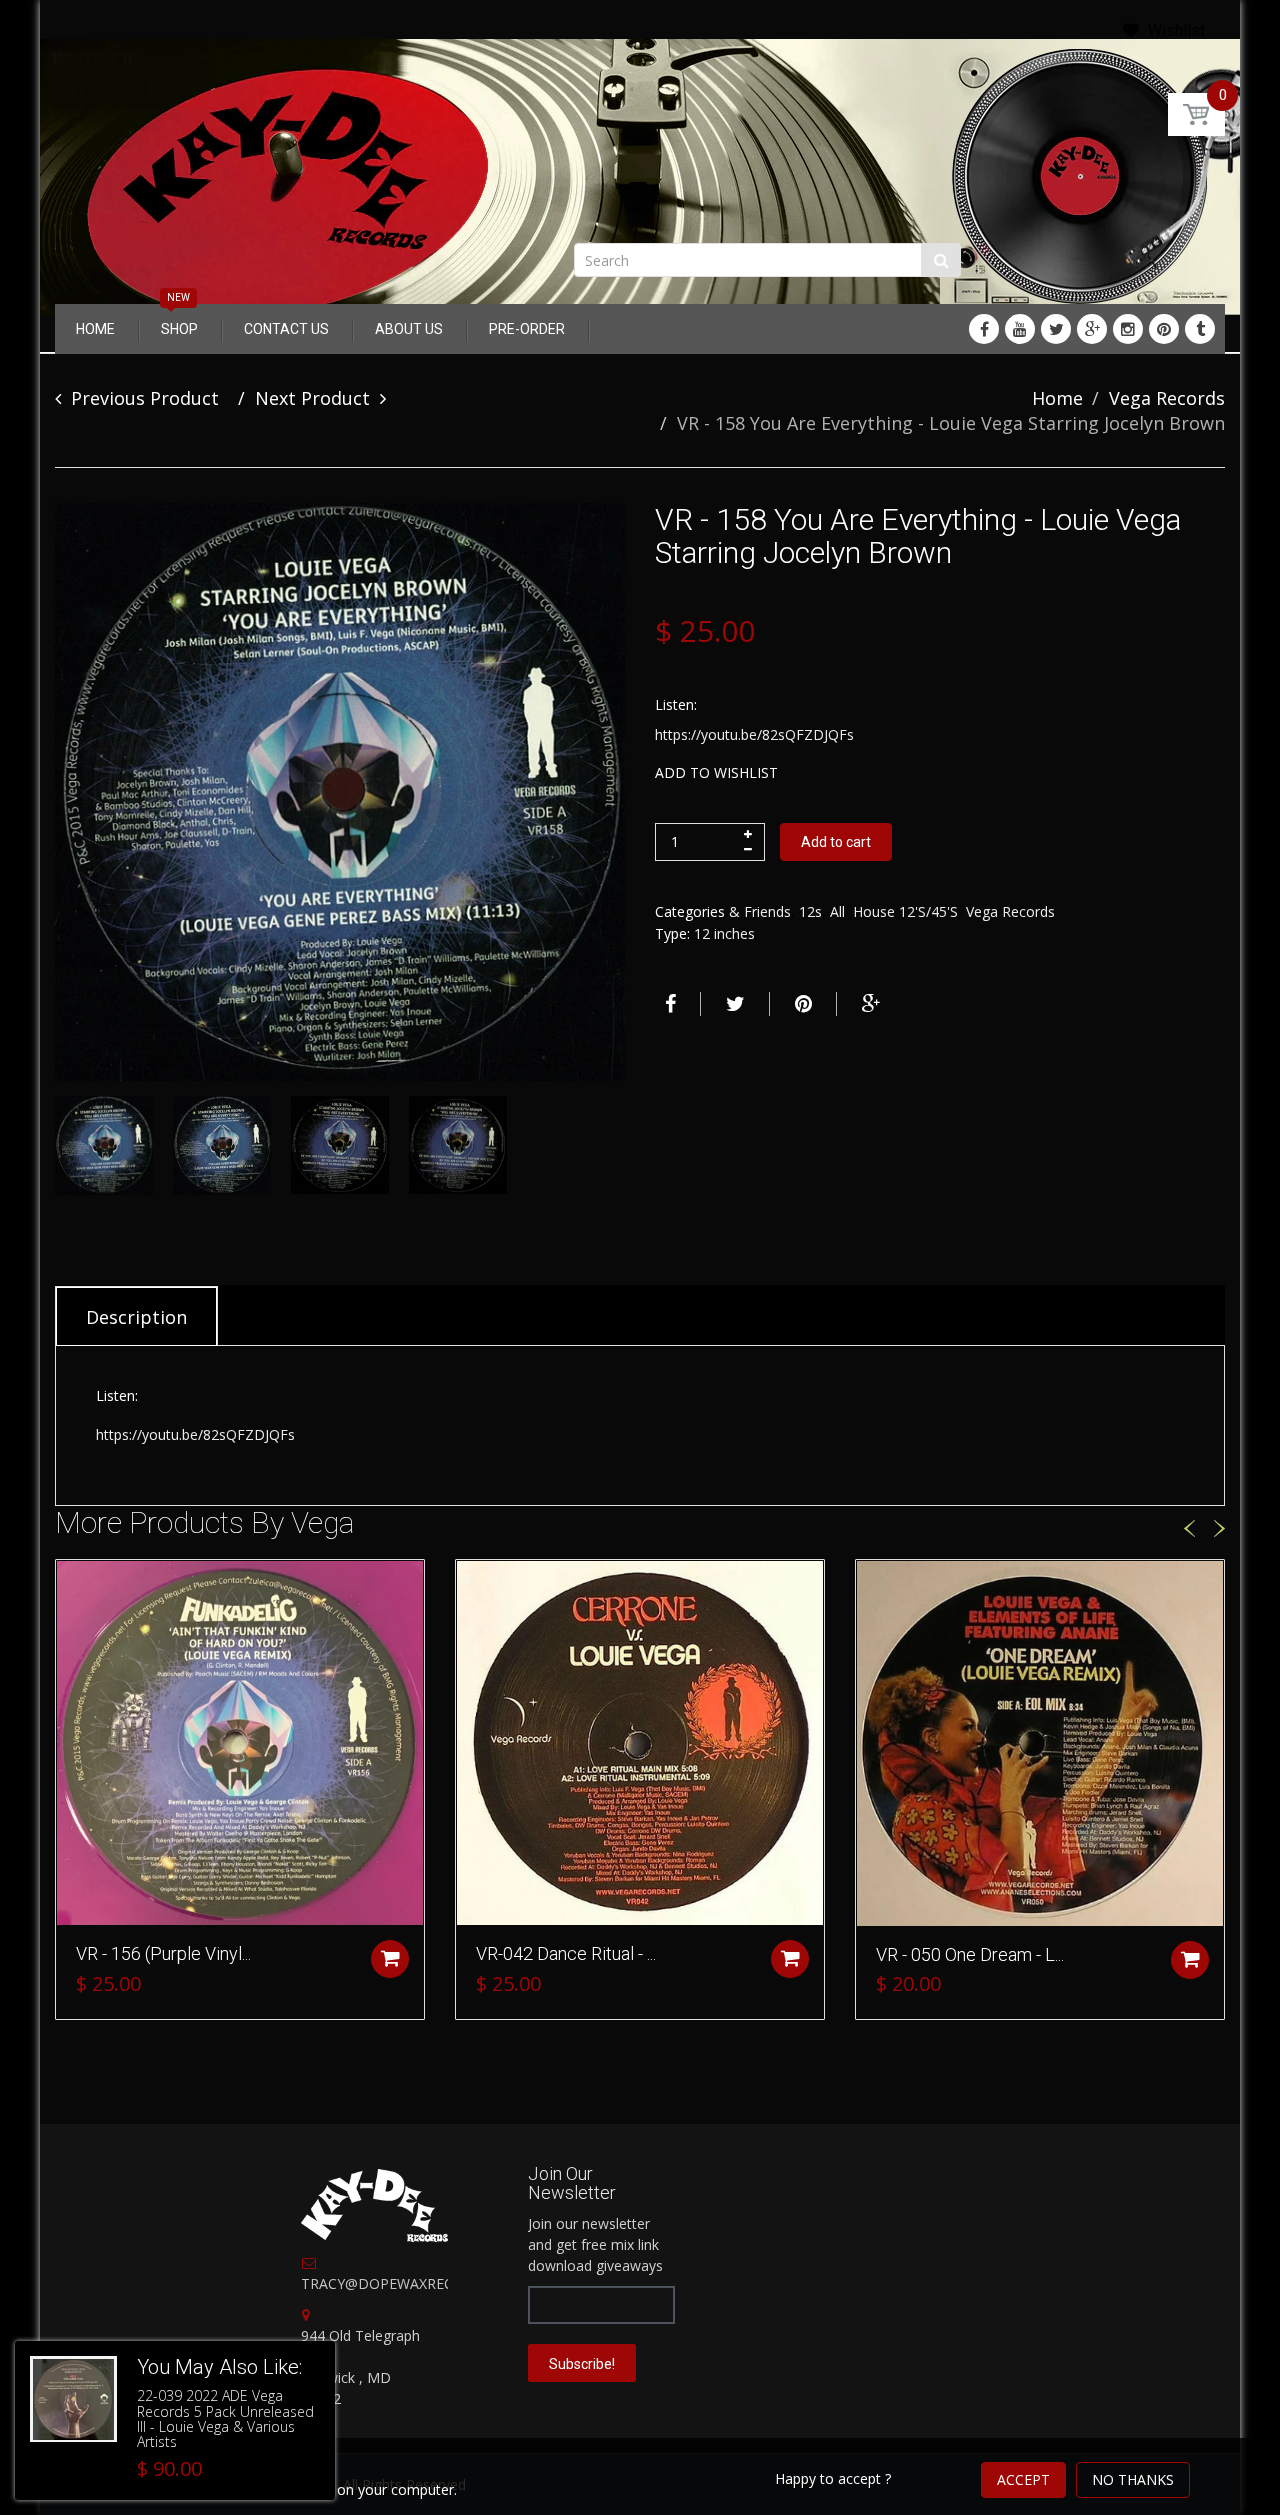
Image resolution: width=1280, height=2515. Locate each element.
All (837, 911)
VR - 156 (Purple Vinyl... (163, 1953)
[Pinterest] (1164, 329)
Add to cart (836, 842)
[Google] (1092, 329)
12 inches (724, 933)
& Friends (760, 911)
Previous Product (145, 398)
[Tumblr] (1200, 329)
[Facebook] (984, 329)
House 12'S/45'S (905, 911)
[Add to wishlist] (71, 1585)
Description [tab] (136, 1317)
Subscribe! (582, 2364)
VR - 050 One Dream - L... (970, 1954)
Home (1057, 398)
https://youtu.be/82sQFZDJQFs (754, 734)
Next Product (312, 398)
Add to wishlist (716, 772)
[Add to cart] (390, 1959)
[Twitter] (1056, 329)
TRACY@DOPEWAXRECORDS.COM (414, 2283)
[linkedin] (1020, 329)
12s (810, 911)
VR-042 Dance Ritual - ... (566, 1953)
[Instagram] (1128, 329)
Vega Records (1167, 398)
